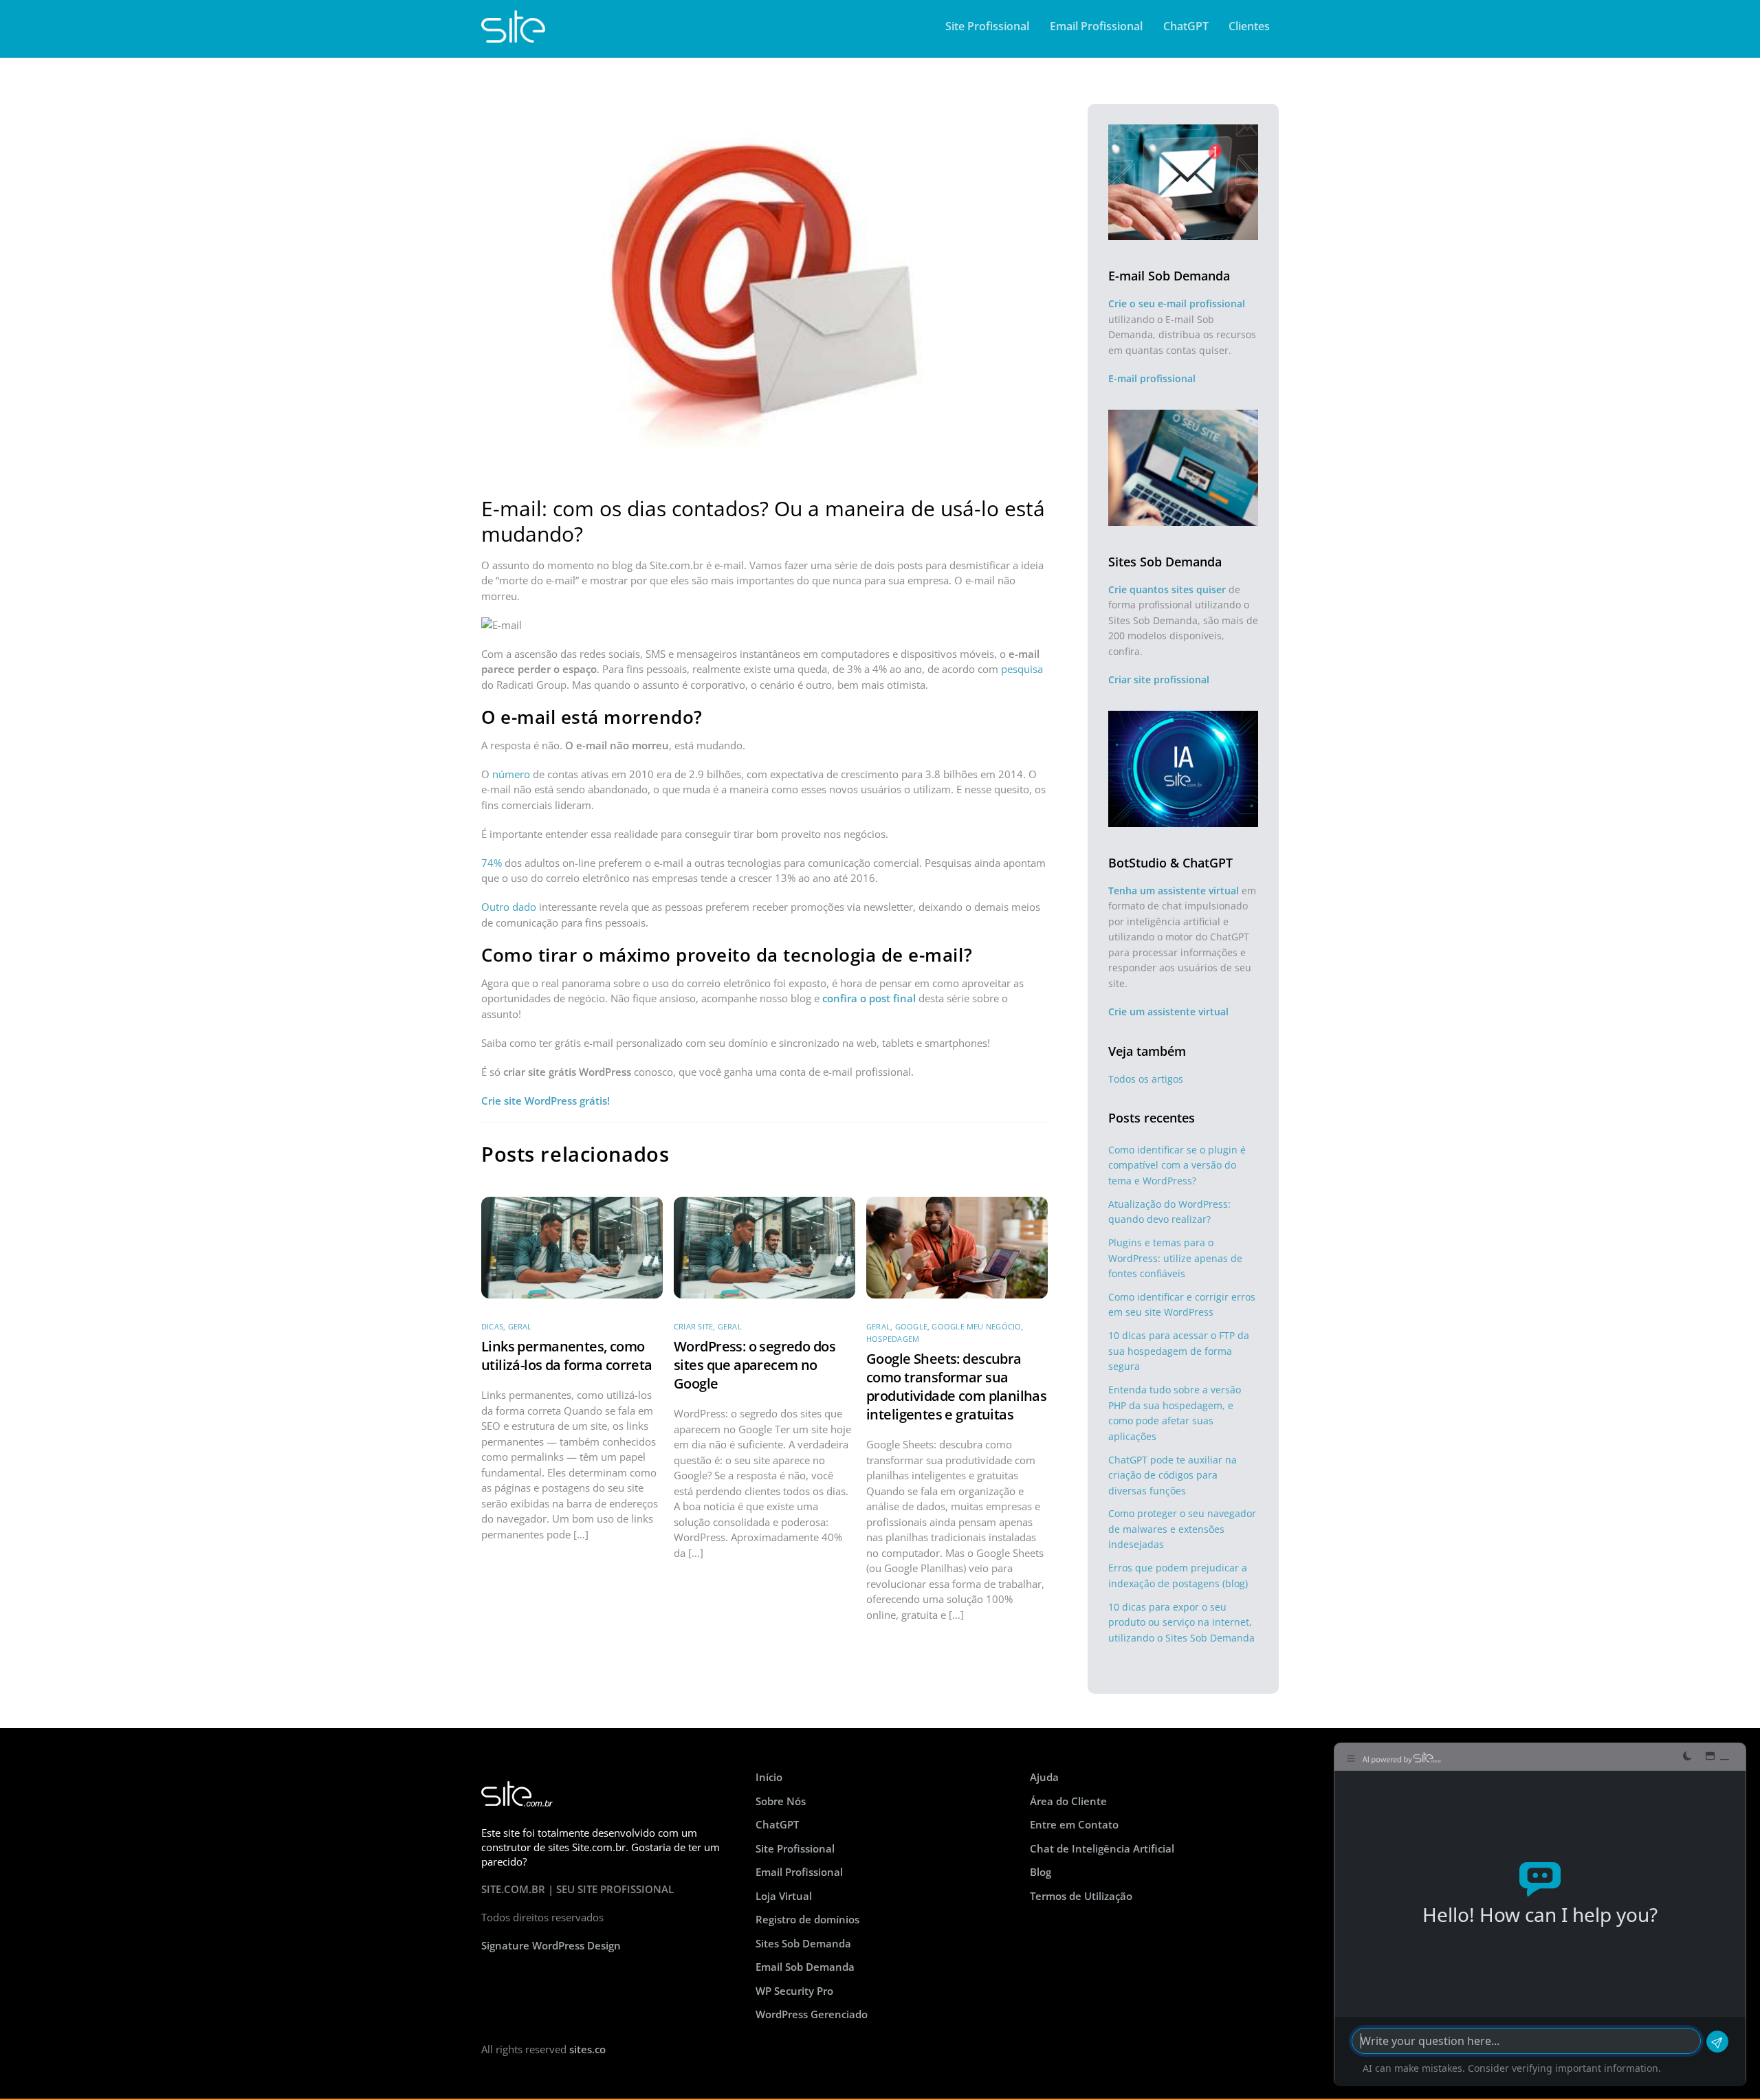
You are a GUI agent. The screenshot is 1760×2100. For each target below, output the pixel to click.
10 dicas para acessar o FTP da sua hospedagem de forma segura (1179, 1351)
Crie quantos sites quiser (1167, 589)
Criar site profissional (1159, 679)
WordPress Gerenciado (812, 2014)
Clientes (1249, 26)
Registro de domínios (807, 1919)
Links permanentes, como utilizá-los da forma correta (567, 1356)
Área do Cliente (1068, 1801)
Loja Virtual (784, 1896)
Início (769, 1777)
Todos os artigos (1146, 1079)
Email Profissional (1096, 26)
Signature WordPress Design (551, 1945)
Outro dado (509, 907)
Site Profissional (987, 26)
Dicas (492, 1326)
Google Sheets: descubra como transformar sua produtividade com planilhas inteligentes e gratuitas (956, 1386)
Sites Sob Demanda (803, 1943)
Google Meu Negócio (976, 1326)
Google (911, 1326)
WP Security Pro (794, 1991)
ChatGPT (1186, 26)
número (511, 774)
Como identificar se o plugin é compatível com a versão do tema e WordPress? (1177, 1165)
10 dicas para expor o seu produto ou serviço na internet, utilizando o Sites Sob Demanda (1181, 1622)
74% (492, 863)
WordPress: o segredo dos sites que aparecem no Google (755, 1365)
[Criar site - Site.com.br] (513, 36)
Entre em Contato (1074, 1824)
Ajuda (1044, 1777)
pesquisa (1022, 669)
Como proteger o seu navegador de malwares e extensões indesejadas (1182, 1529)
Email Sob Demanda (805, 1967)
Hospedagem (893, 1339)
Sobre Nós (781, 1801)
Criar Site (693, 1326)
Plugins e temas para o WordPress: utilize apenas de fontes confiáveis (1175, 1258)
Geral (520, 1326)
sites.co (587, 2049)
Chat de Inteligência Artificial (1102, 1848)
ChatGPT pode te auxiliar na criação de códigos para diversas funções (1173, 1475)
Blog (1041, 1872)
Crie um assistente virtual (1168, 1012)
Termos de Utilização (1081, 1896)
